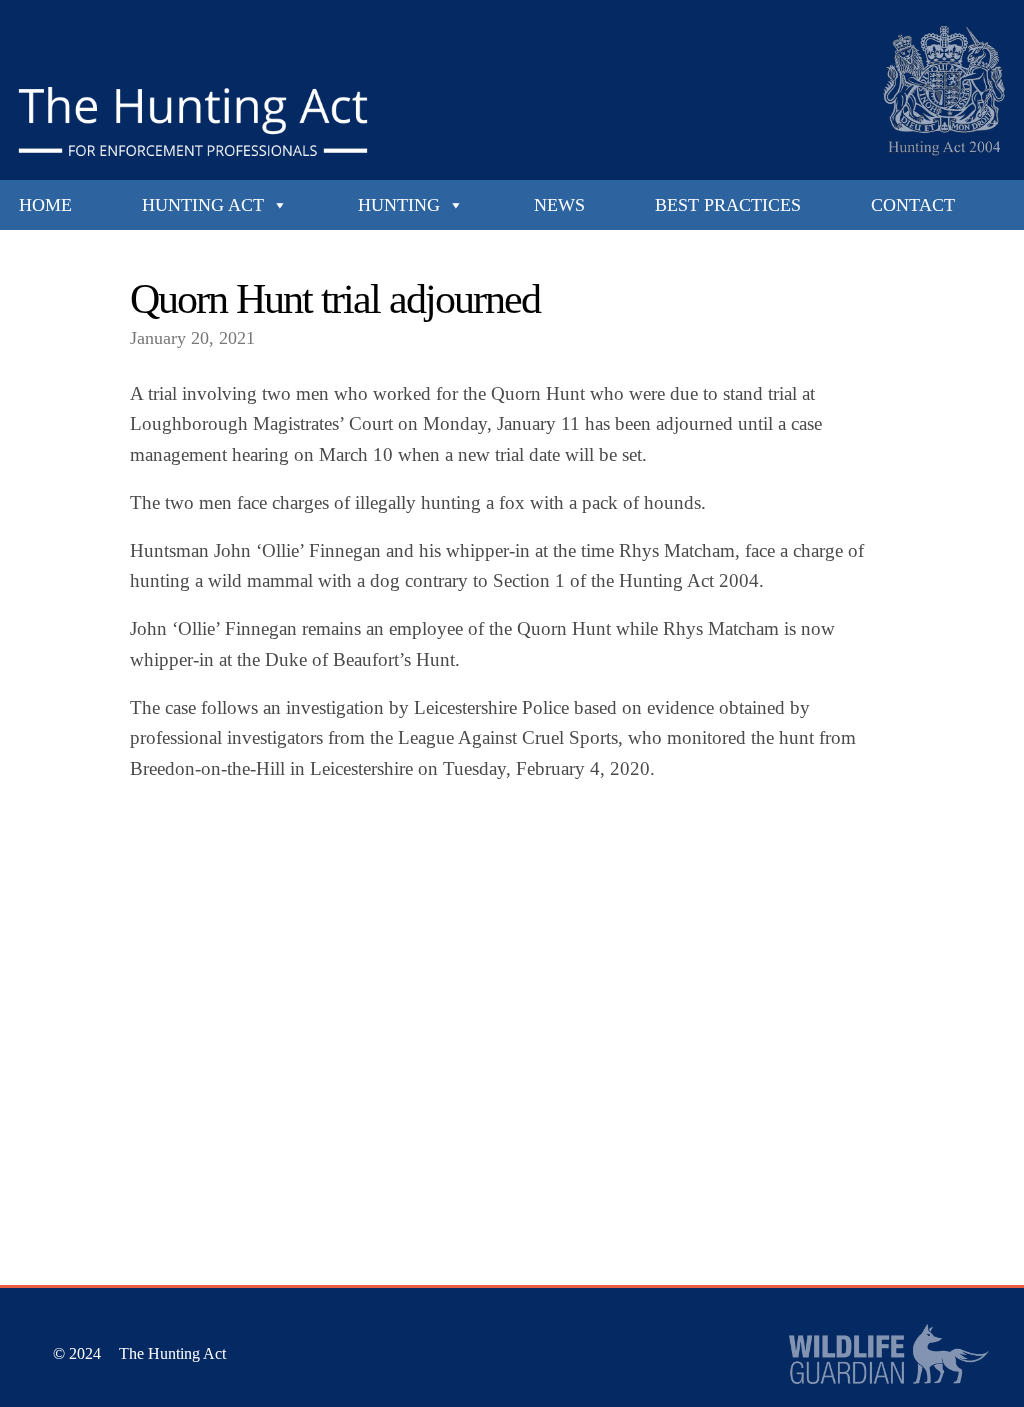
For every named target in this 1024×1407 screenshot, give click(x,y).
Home (45, 205)
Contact (913, 205)
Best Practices (728, 205)
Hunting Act (203, 205)
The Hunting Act (172, 1353)
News (559, 205)
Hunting (399, 205)
